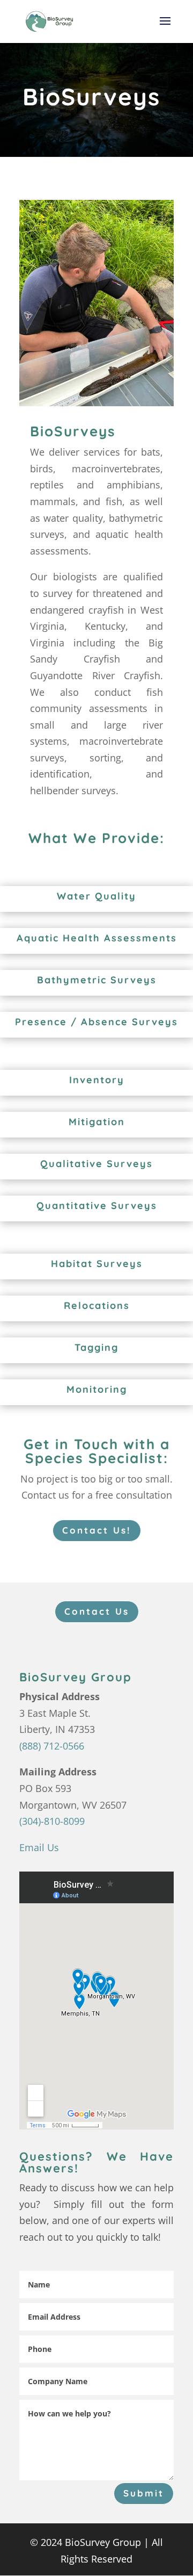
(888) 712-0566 (52, 1746)
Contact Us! (97, 1530)
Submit (144, 2493)
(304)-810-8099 (52, 1821)
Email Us (39, 1847)
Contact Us (97, 1611)
